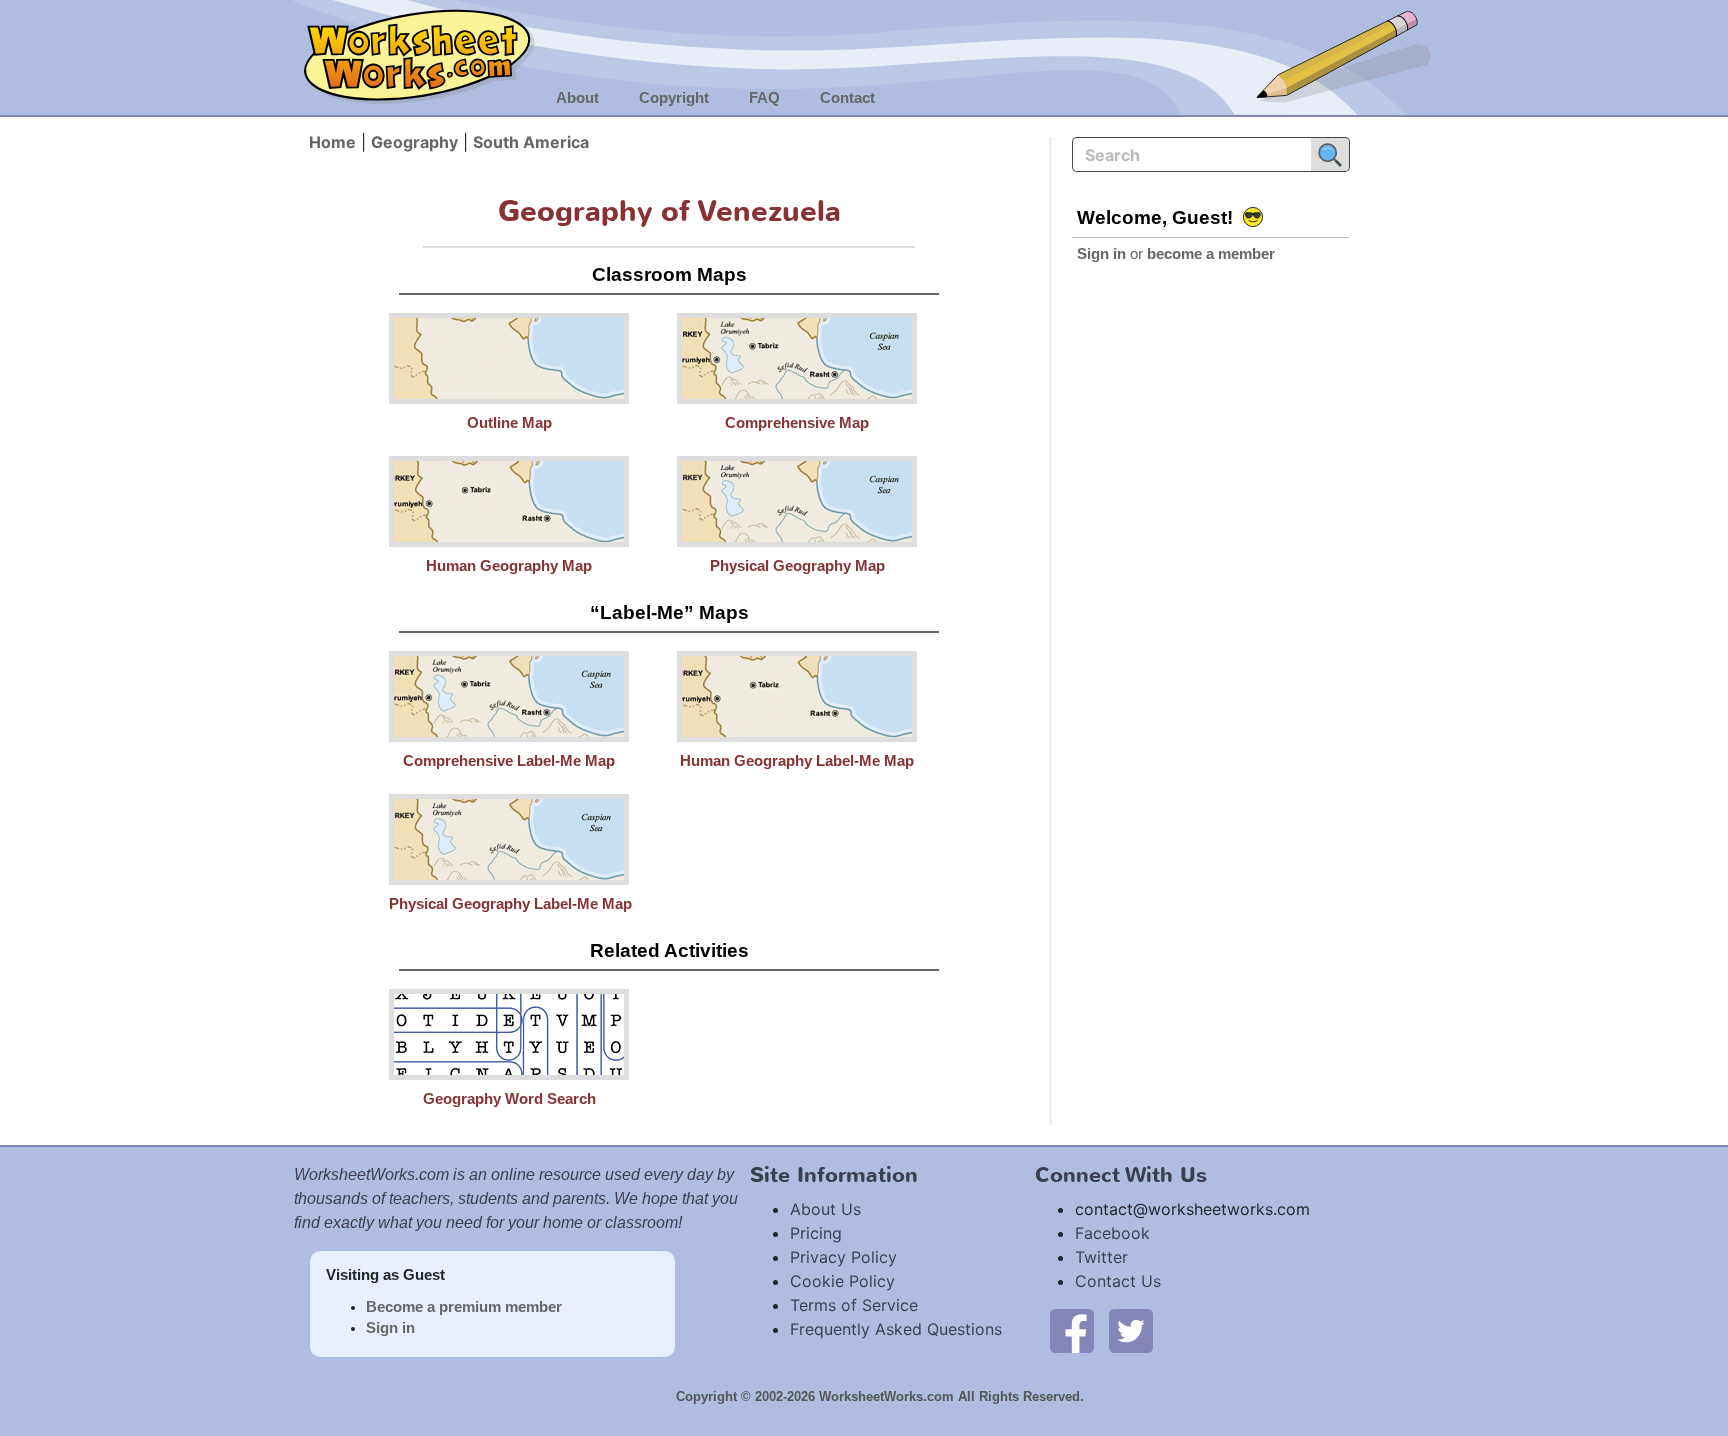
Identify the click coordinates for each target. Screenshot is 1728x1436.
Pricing (816, 1233)
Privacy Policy (843, 1257)
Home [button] (332, 142)
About (577, 98)
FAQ (764, 98)
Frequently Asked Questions (896, 1329)
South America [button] (531, 142)
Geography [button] (414, 142)
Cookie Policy (842, 1281)
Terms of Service (854, 1305)
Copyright (674, 98)
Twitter (1101, 1257)
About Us (825, 1209)
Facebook (1112, 1233)
